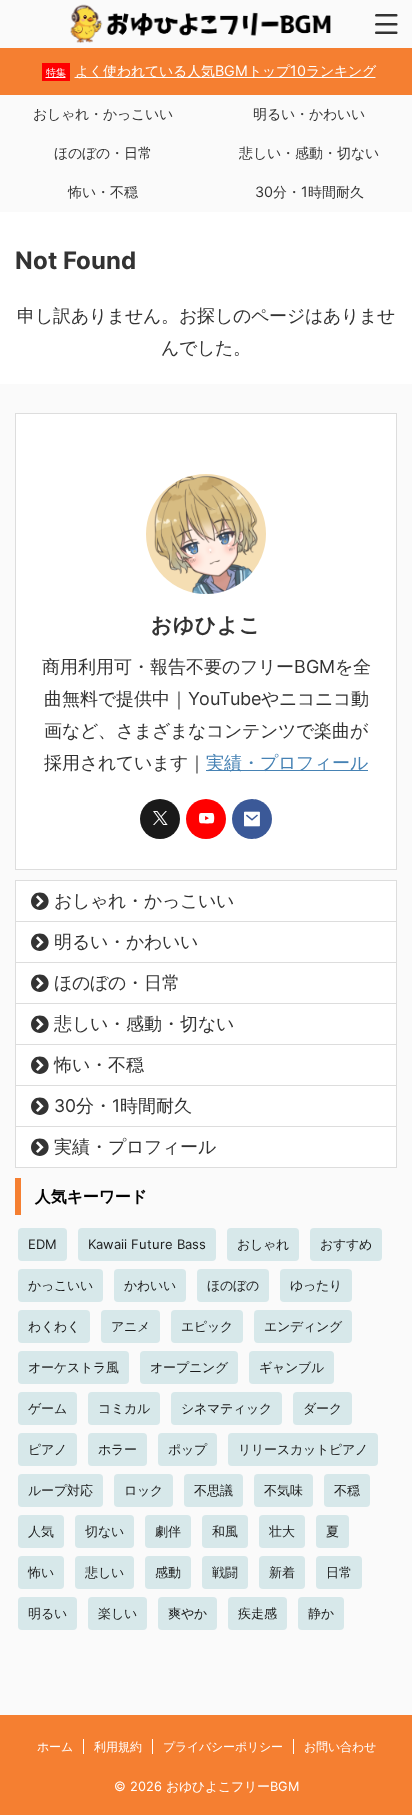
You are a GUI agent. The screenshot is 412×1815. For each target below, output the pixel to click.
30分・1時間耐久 (309, 191)
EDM (42, 1244)
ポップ (187, 1449)
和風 (225, 1531)
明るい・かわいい (309, 113)
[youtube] (206, 819)
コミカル (124, 1408)
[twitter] (160, 819)
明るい (47, 1613)
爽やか (187, 1613)
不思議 (213, 1490)
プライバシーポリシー (223, 1746)
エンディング (303, 1326)
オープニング (189, 1367)
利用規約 (118, 1746)
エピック (207, 1326)
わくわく (54, 1326)
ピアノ (47, 1449)
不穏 (347, 1490)
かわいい (150, 1285)
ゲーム (47, 1408)
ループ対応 (60, 1490)
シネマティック (226, 1408)
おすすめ (346, 1244)
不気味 (283, 1490)
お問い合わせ (340, 1746)
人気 (41, 1531)
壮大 (282, 1531)
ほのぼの (233, 1285)
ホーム (55, 1746)
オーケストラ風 (73, 1367)
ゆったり (316, 1285)
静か (321, 1613)
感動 (168, 1572)
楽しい (117, 1613)
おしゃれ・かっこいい (103, 113)
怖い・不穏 (103, 191)
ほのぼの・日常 (103, 152)
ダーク (322, 1408)
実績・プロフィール (287, 762)
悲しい (104, 1572)
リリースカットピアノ (303, 1449)
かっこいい (60, 1285)
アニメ (130, 1326)
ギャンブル (291, 1367)
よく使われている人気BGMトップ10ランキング (211, 70)
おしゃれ (263, 1244)
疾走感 (257, 1613)
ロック (143, 1490)
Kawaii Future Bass (147, 1244)
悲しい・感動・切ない (309, 152)
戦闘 (225, 1572)
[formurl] (252, 819)
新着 (282, 1572)
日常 (339, 1572)
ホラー (117, 1449)
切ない (104, 1531)
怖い (41, 1572)
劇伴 (168, 1531)
